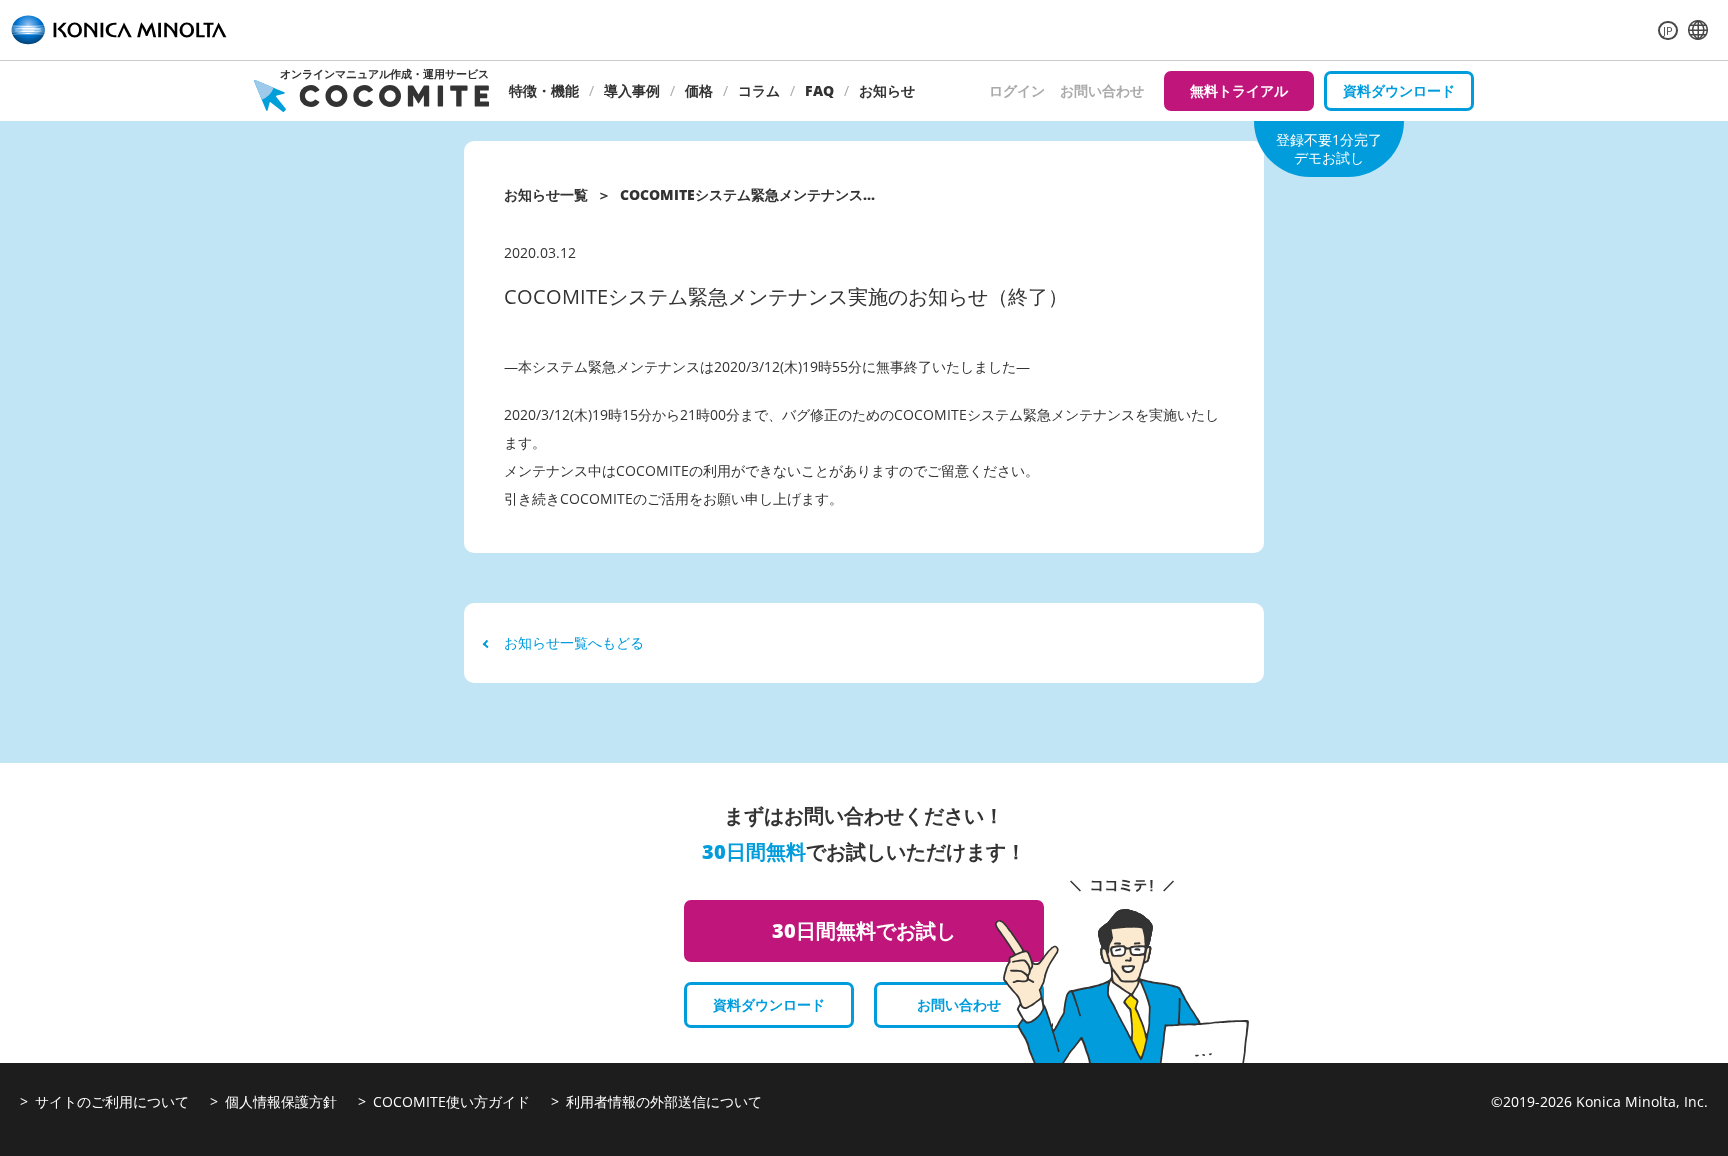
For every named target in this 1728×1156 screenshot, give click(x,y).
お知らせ (887, 90)
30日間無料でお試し (864, 930)
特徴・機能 (544, 90)
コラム (759, 90)
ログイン (1017, 90)
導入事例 (632, 90)
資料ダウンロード (1399, 90)
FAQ (819, 90)
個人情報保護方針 (281, 1101)
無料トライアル (1239, 90)
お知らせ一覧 (546, 194)
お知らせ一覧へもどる (574, 642)
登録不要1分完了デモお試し (1329, 148)
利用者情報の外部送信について (664, 1101)
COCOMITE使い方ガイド (451, 1101)
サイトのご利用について (112, 1101)
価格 (699, 90)
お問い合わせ (1102, 90)
